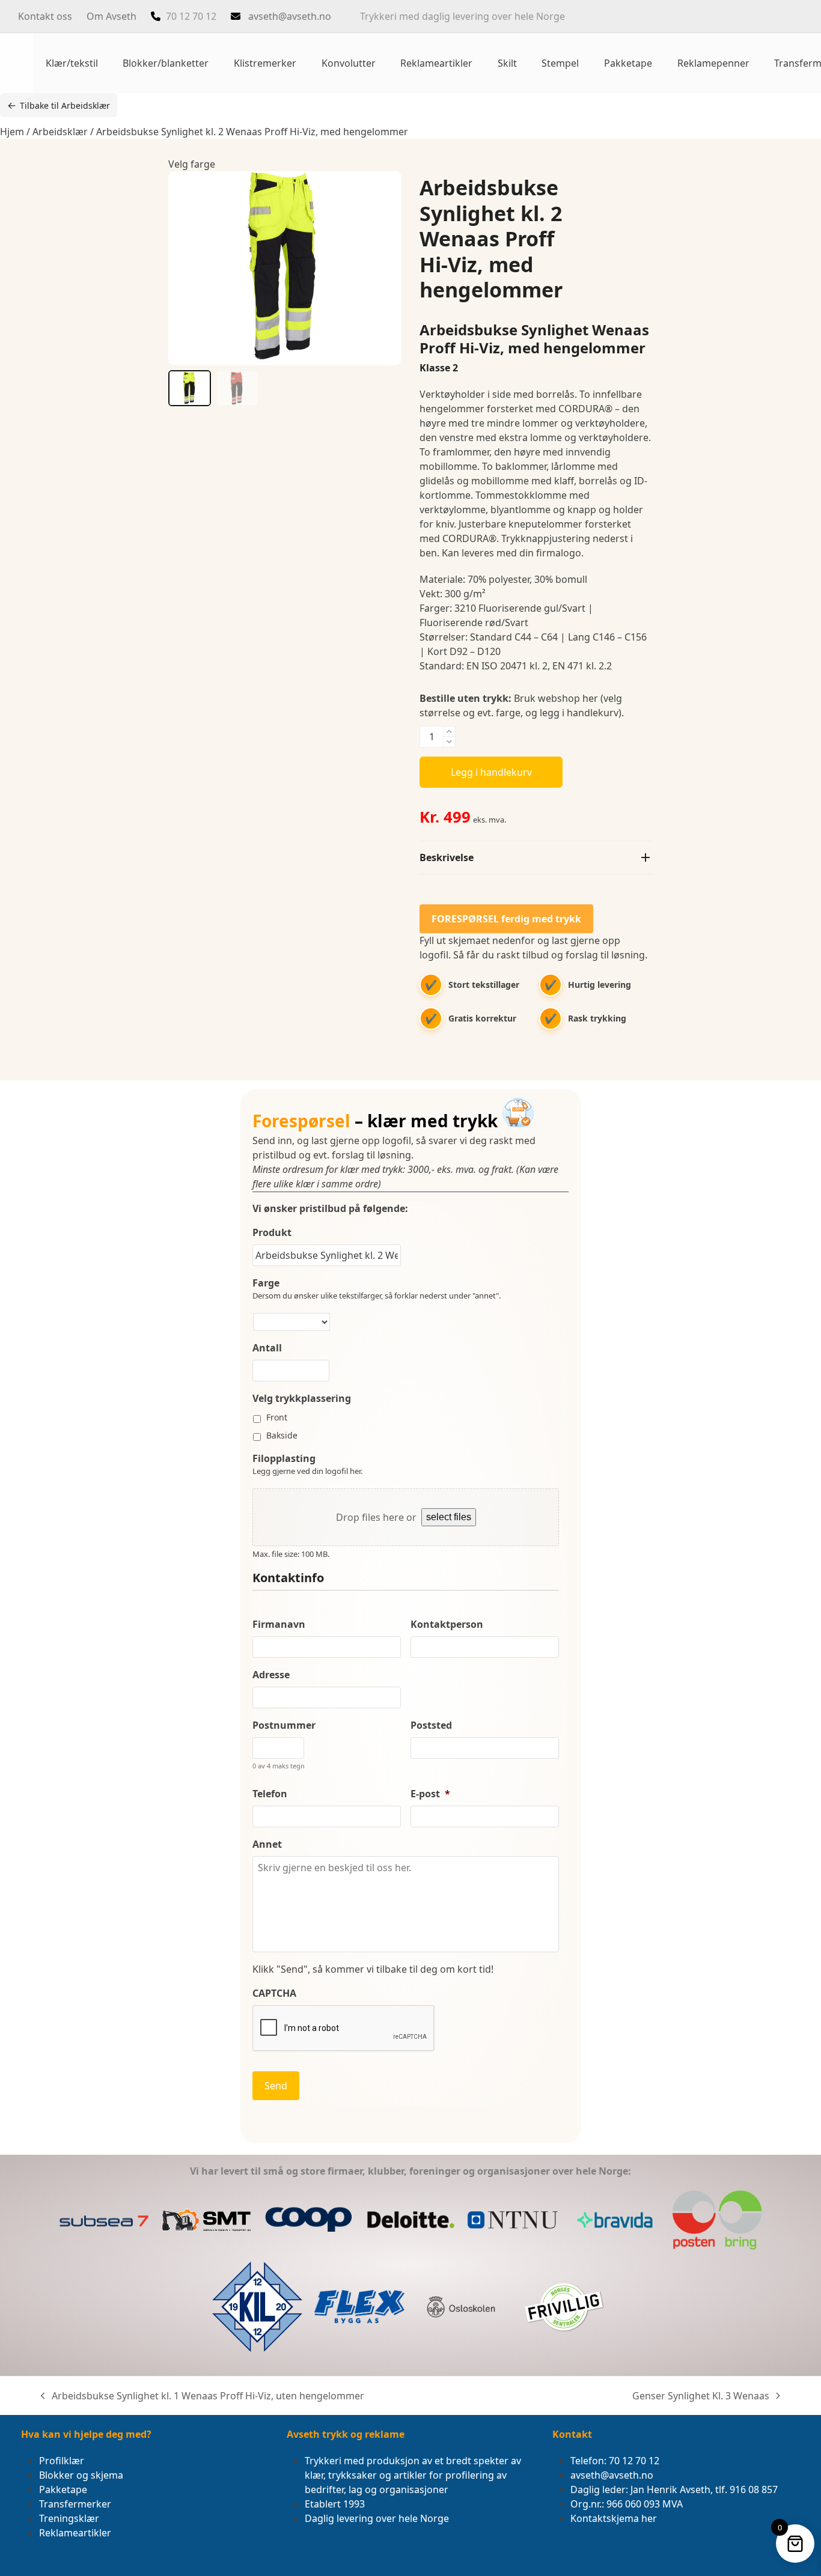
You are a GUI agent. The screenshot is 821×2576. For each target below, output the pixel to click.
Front (277, 1417)
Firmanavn (279, 1624)
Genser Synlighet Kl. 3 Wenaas (701, 2396)
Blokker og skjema (81, 2475)
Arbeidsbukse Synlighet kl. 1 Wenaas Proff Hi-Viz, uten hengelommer (203, 2396)
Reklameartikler (75, 2533)
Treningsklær (69, 2518)
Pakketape (63, 2489)
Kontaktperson (447, 1624)
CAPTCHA (274, 1993)
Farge (266, 1283)
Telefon (270, 1794)
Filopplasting (284, 1459)
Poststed (431, 1725)
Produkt (272, 1233)
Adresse (271, 1675)
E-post (430, 1794)
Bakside (282, 1435)
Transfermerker (75, 2504)
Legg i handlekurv (491, 772)
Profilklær (62, 2461)
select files (449, 1517)
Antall (267, 1348)
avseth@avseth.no (290, 16)
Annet (267, 1844)
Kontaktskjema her (614, 2518)
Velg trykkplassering (302, 1399)
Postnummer (284, 1725)
